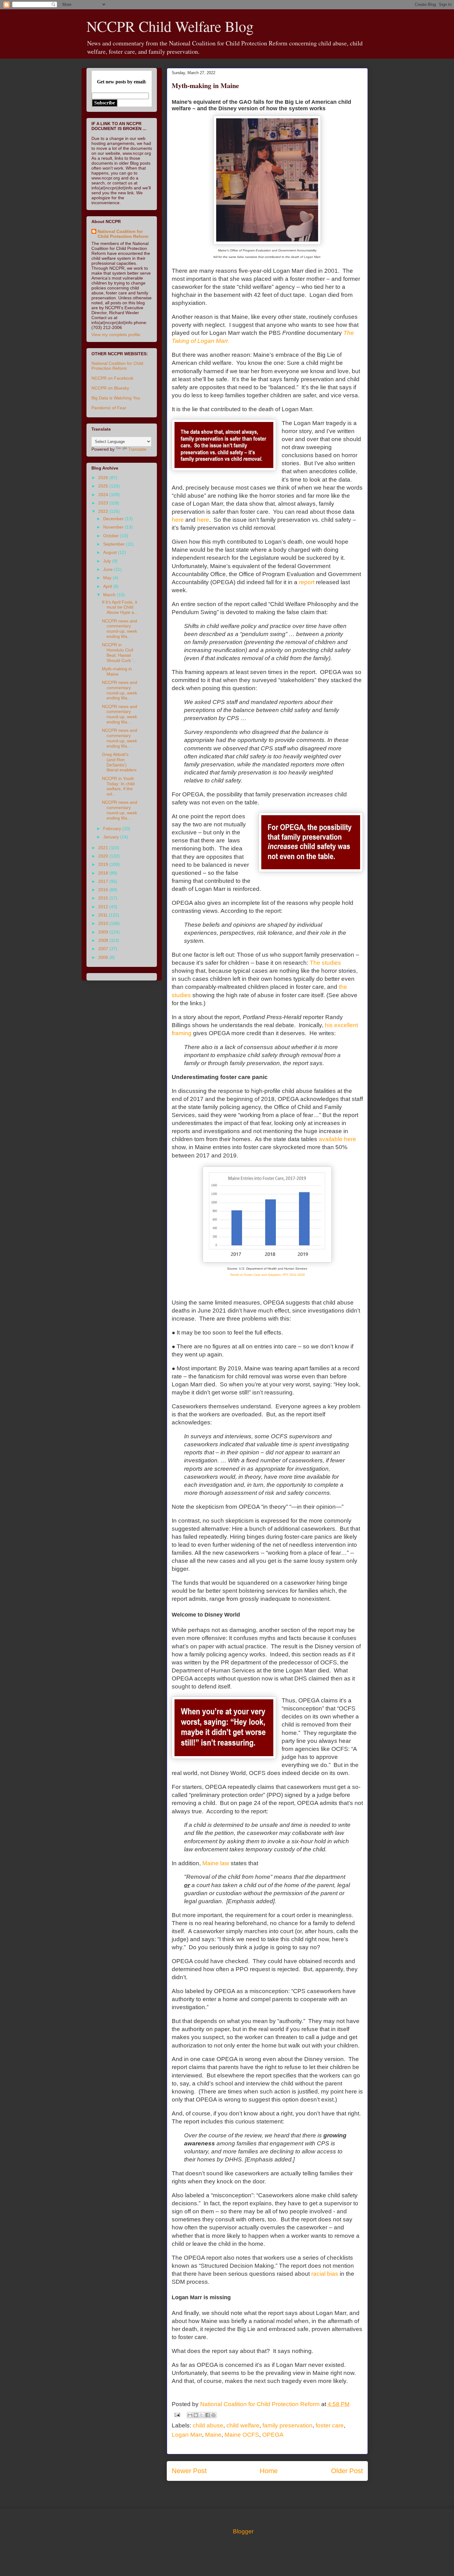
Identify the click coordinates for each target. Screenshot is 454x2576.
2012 (104, 907)
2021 (104, 848)
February (113, 828)
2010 (104, 923)
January (112, 837)
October (112, 536)
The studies (325, 963)
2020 (104, 856)
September (115, 544)
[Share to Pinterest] (213, 2415)
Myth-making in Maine (117, 671)
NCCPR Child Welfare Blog (170, 26)
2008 (104, 940)
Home (269, 2471)
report (307, 582)
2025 (104, 486)
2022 (104, 511)
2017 (104, 881)
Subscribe (105, 103)
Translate (137, 449)
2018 (104, 873)
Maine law (216, 1863)
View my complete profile (116, 335)
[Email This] (190, 2415)
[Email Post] (177, 2414)
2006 (104, 957)
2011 (103, 915)
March (110, 595)
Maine (213, 2435)
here (178, 520)
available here (337, 1139)
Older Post (347, 2471)
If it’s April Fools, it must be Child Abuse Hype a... (120, 607)
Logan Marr (187, 2435)
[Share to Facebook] (208, 2415)
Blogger (243, 2531)
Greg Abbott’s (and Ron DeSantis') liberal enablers (119, 762)
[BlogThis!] (196, 2415)
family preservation (288, 2425)
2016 (104, 890)
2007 (104, 949)
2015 (104, 898)
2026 (104, 478)
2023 (104, 503)
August (111, 552)
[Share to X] (202, 2415)
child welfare (243, 2425)
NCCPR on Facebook (112, 378)
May (108, 578)
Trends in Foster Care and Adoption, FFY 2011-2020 (267, 1275)
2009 (104, 932)
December (114, 519)
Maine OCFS (242, 2435)
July (108, 561)
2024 (104, 495)
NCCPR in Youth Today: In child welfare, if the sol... (118, 786)
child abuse (208, 2425)
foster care (330, 2425)
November (114, 527)
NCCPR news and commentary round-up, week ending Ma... (120, 629)
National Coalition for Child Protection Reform (123, 234)
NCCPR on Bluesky (110, 388)
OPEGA (273, 2435)
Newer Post (189, 2471)
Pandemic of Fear (109, 408)
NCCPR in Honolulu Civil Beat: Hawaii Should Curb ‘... (119, 652)
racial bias (325, 2274)
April (108, 586)
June (109, 569)
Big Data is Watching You (116, 398)
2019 (104, 864)
